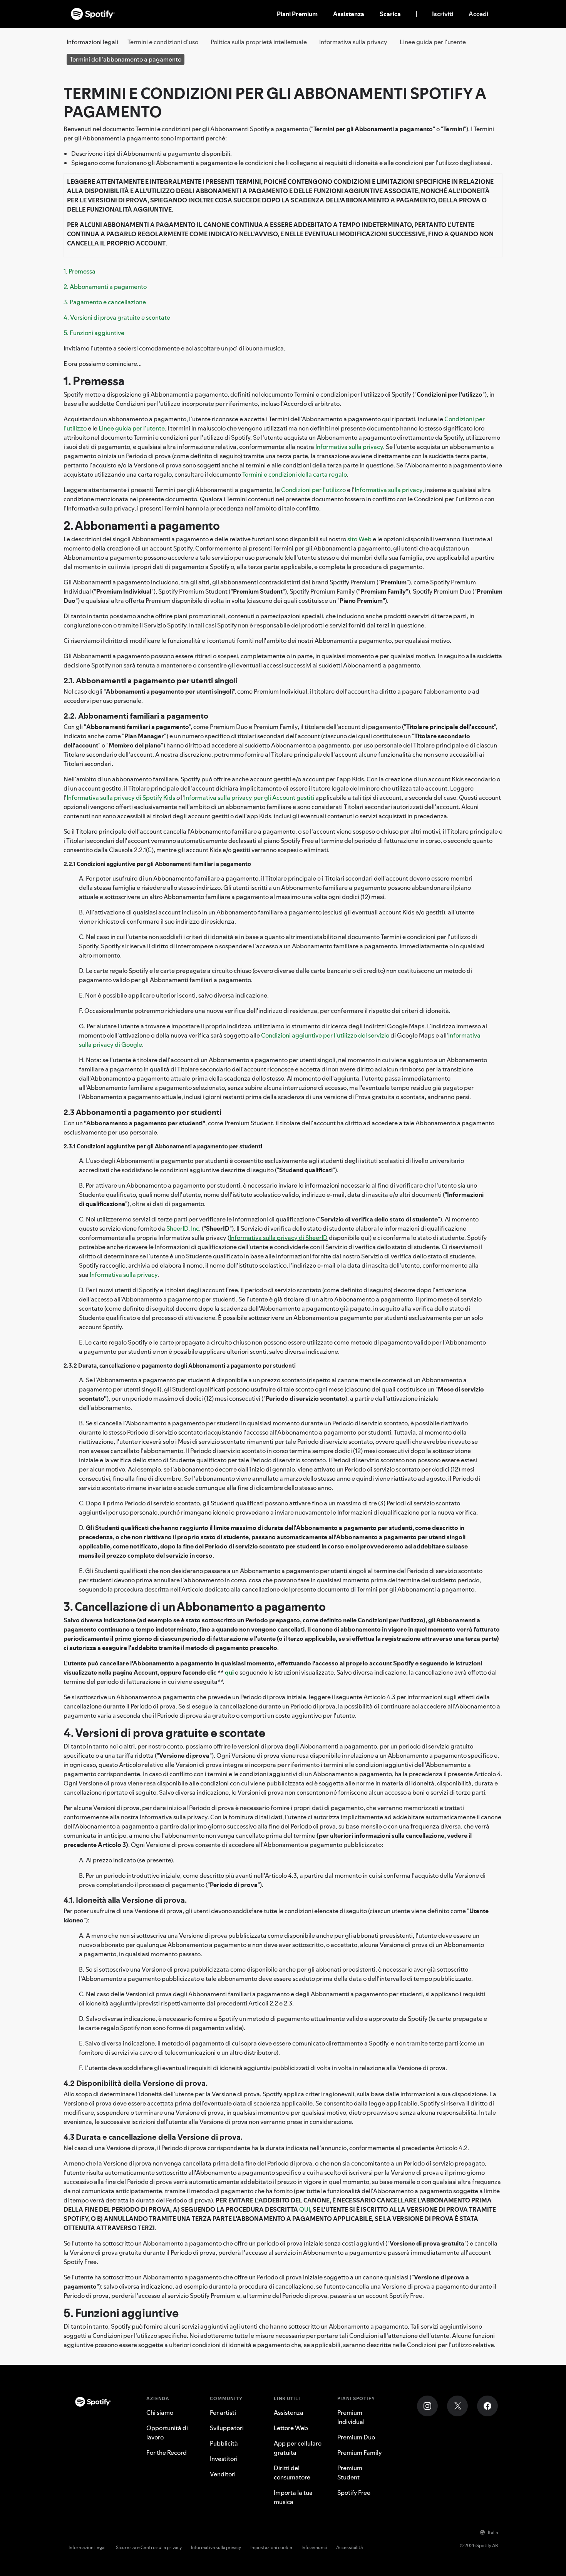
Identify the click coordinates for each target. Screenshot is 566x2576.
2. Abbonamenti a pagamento (105, 287)
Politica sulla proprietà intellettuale (259, 42)
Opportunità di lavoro (167, 2433)
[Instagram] (427, 2406)
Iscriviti (443, 14)
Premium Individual (351, 2417)
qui (229, 1672)
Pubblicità (224, 2443)
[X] (457, 2406)
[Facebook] (487, 2406)
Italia (493, 2532)
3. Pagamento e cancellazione (105, 302)
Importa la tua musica (293, 2497)
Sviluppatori (227, 2428)
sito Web (359, 539)
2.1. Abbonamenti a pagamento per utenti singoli (151, 681)
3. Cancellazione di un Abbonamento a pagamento (195, 1607)
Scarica (390, 14)
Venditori (223, 2474)
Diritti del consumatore (292, 2473)
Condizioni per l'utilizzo (313, 490)
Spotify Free (354, 2493)
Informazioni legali (88, 2547)
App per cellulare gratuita (298, 2448)
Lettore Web (291, 2428)
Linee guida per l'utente (433, 42)
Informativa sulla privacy (353, 42)
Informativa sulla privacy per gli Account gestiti (249, 797)
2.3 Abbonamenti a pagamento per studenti (142, 1112)
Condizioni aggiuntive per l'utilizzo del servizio (325, 1035)
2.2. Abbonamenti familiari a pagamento (136, 716)
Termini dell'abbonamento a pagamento (126, 59)
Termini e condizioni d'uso (163, 42)
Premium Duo (356, 2437)
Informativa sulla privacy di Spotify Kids (121, 797)
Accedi (478, 14)
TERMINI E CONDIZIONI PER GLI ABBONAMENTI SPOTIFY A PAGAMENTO (275, 103)
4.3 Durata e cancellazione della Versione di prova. (153, 2137)
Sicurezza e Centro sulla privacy (149, 2547)
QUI (305, 2209)
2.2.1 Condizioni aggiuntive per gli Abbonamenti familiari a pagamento (157, 864)
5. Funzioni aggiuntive (94, 333)
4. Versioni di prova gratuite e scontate (117, 317)
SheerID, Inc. (183, 1228)
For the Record (167, 2453)
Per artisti (223, 2412)
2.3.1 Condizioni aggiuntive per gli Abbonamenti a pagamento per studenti (163, 1146)
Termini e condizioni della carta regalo (295, 474)
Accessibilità (349, 2547)
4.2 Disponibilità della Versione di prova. (136, 2083)
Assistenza (349, 14)
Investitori (224, 2459)
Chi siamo (160, 2412)
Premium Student (350, 2473)
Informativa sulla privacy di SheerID (279, 1238)
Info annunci (314, 2547)
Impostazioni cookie (271, 2547)
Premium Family (360, 2453)
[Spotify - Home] (93, 14)
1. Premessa (80, 271)
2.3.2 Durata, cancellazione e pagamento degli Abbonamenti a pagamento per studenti (180, 1366)
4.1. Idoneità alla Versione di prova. (125, 1900)
